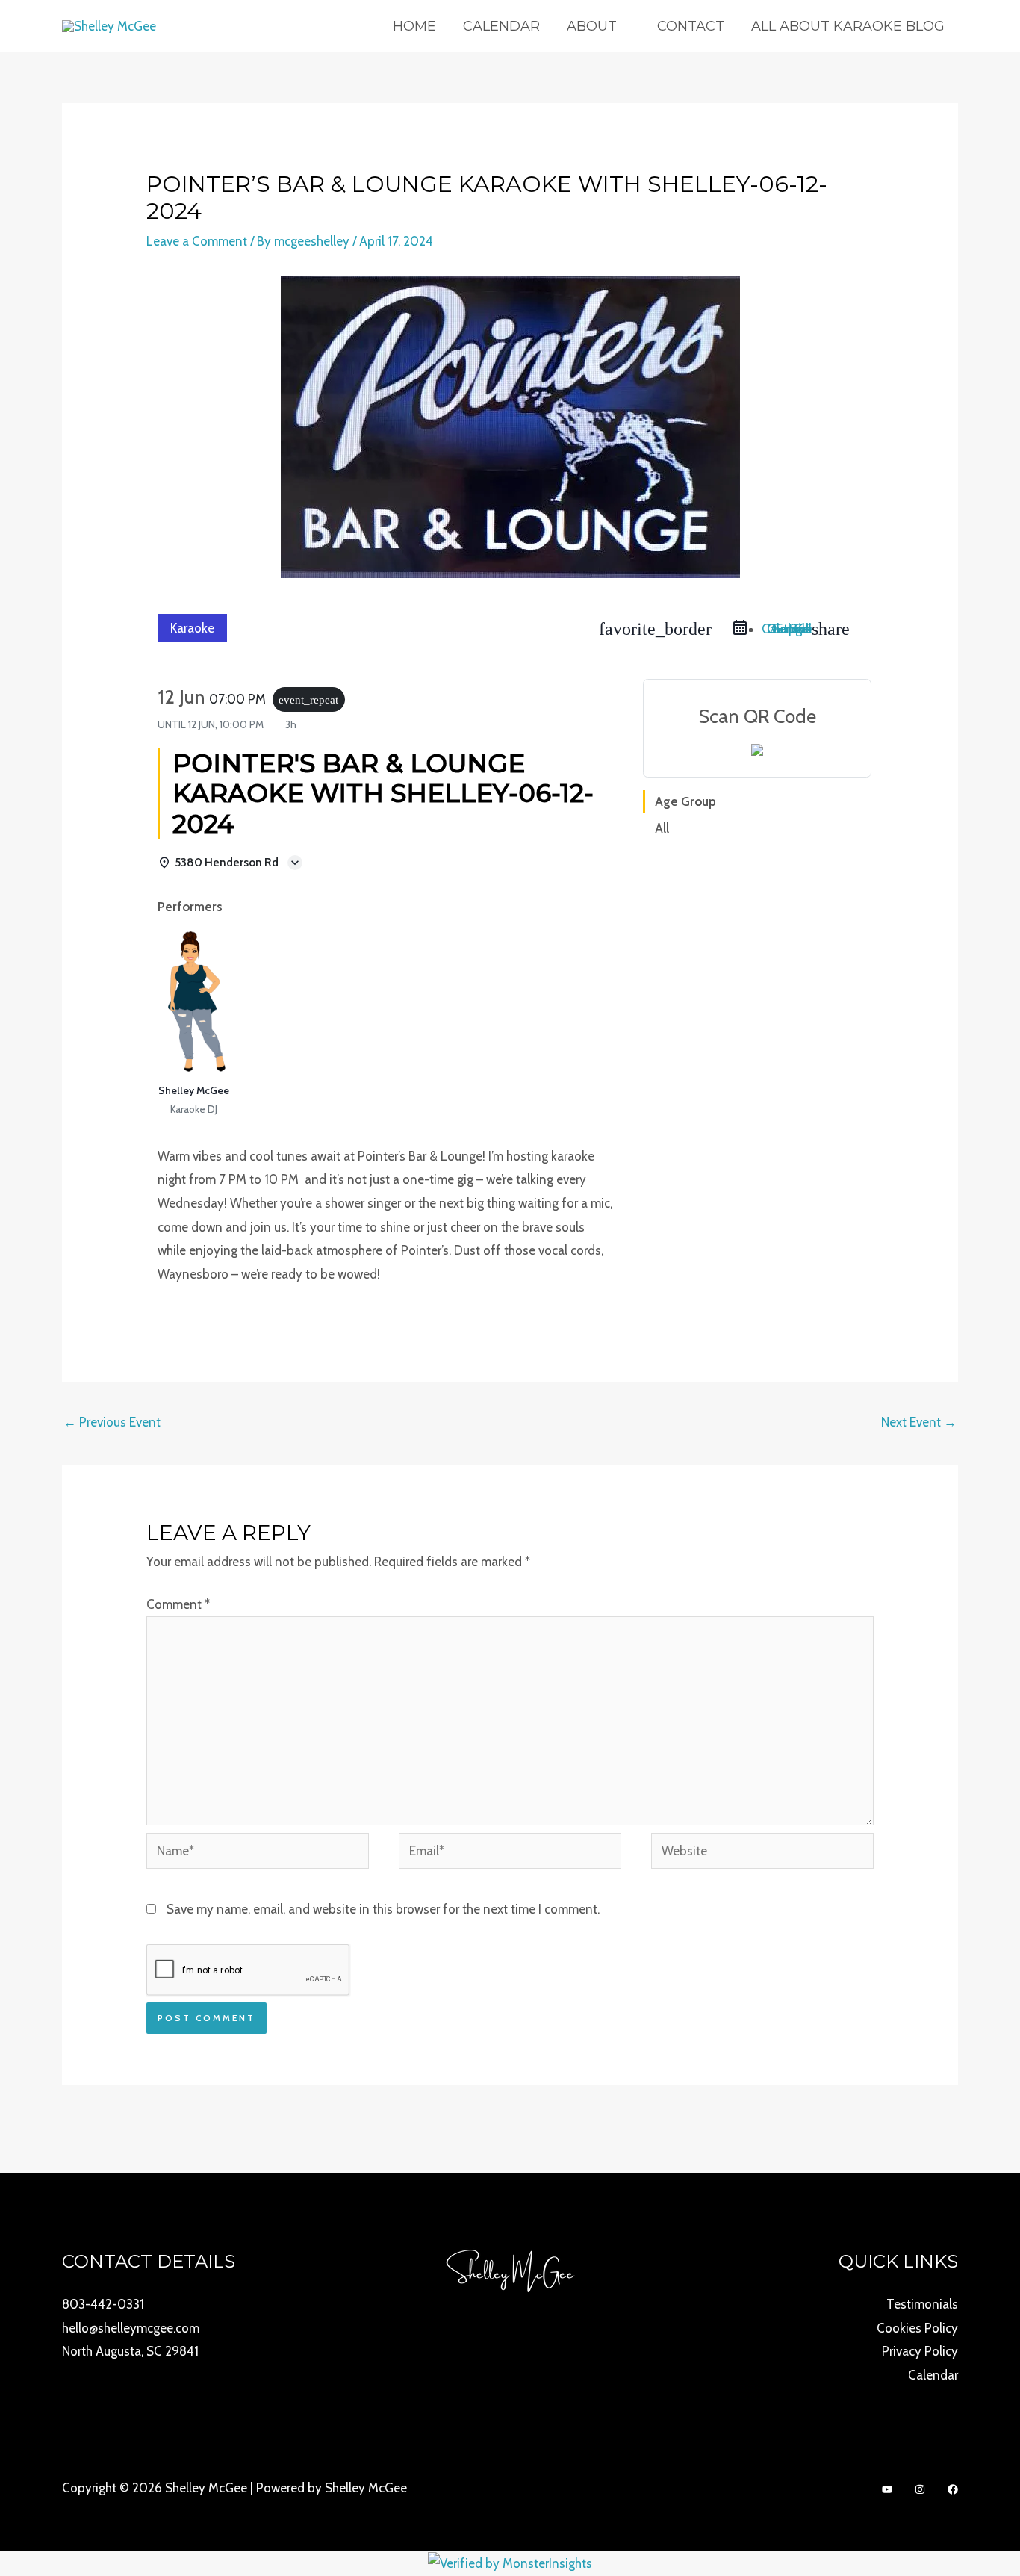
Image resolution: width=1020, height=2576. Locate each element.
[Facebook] (953, 2489)
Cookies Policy (917, 2328)
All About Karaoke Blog (848, 26)
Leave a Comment (197, 241)
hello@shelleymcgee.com (131, 2328)
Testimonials (922, 2304)
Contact (691, 26)
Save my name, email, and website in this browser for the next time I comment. (383, 1909)
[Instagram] (920, 2489)
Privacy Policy (920, 2351)
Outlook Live (789, 629)
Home (414, 26)
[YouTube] (887, 2489)
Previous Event (112, 1422)
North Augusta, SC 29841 (130, 2351)
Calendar (501, 26)
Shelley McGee (194, 1090)
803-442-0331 (103, 2304)
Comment (178, 1604)
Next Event (919, 1422)
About (592, 26)
